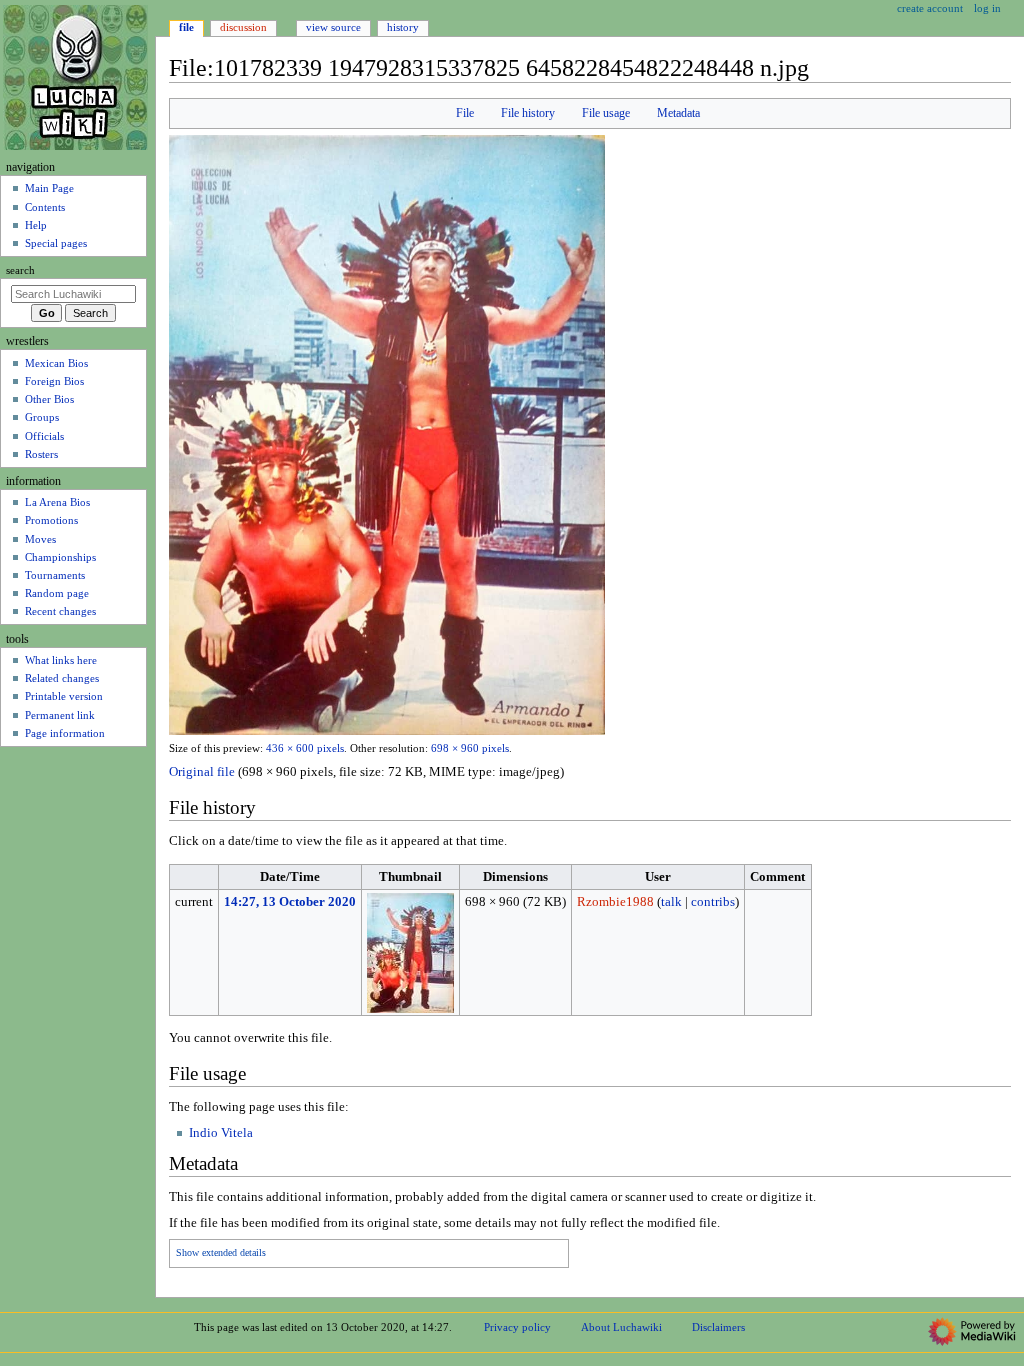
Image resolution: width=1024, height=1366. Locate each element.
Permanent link (60, 715)
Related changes (62, 678)
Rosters (41, 454)
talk (671, 902)
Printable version (64, 696)
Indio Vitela (221, 1133)
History (403, 27)
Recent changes (60, 611)
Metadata (678, 113)
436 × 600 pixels (305, 748)
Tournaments (55, 575)
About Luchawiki (621, 1327)
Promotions (51, 520)
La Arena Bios (57, 502)
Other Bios (49, 399)
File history (528, 113)
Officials (44, 436)
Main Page (49, 188)
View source (333, 27)
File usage (606, 113)
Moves (40, 539)
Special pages (56, 243)
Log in (987, 8)
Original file (202, 772)
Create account (930, 8)
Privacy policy (517, 1327)
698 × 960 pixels (470, 748)
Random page (57, 593)
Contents (45, 207)
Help (36, 225)
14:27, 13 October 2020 (290, 902)
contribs (713, 902)
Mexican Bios (56, 363)
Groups (42, 417)
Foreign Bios (54, 381)
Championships (60, 557)
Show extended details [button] (221, 1253)
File (465, 113)
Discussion (243, 27)
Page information (65, 733)
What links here (61, 660)
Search (20, 270)
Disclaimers (718, 1327)
